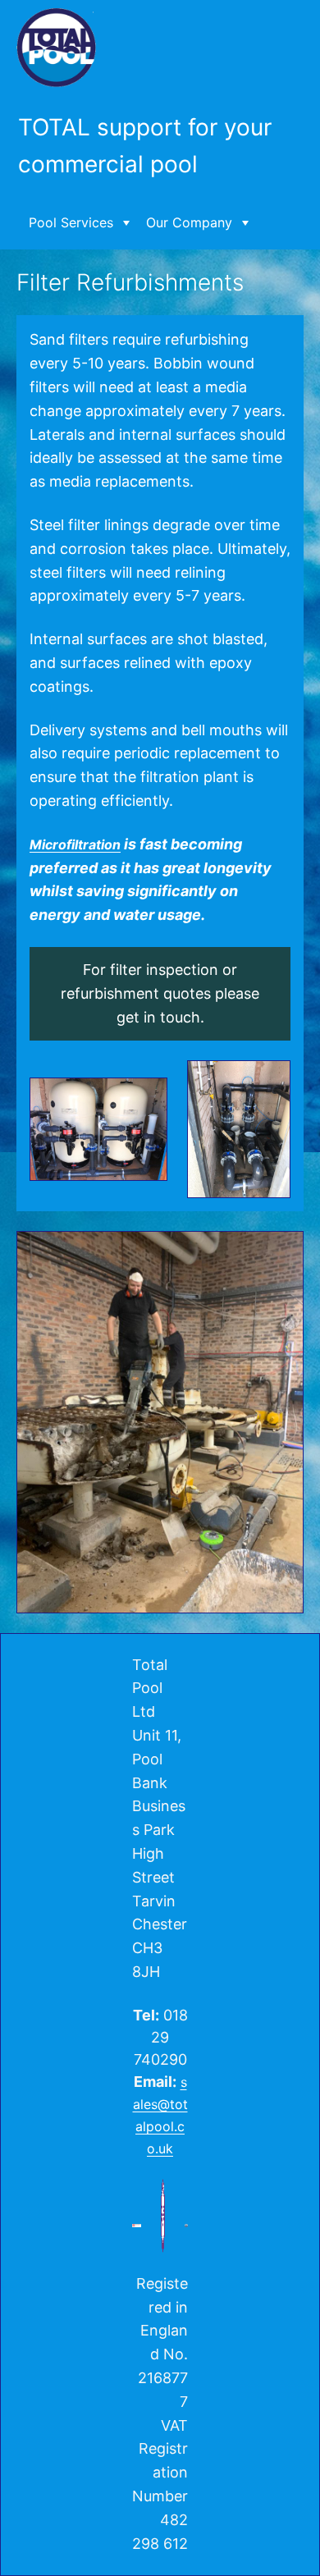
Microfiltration (75, 844)
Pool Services (71, 222)
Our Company (189, 222)
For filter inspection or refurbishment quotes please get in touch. (160, 993)
